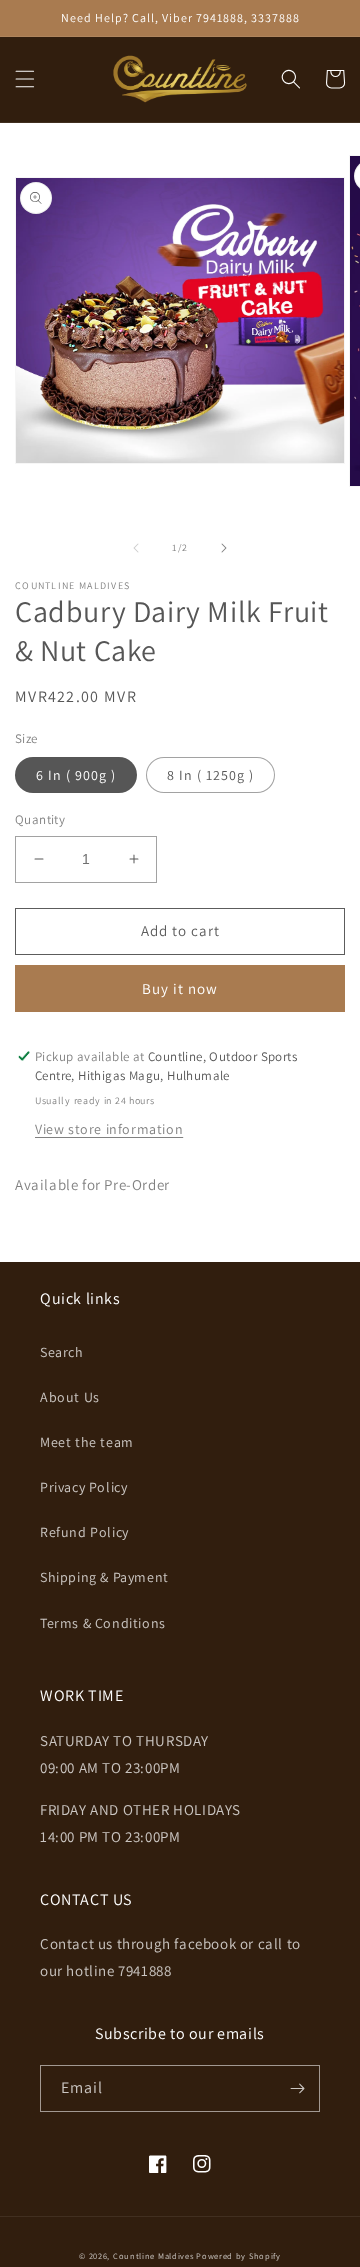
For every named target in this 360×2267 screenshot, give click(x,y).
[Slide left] (136, 548)
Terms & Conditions (103, 1623)
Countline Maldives (153, 2255)
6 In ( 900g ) (76, 775)
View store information (109, 1129)
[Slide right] (224, 548)
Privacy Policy (83, 1487)
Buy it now (180, 988)
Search (62, 1352)
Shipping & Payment (104, 1577)
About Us (70, 1397)
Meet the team (87, 1442)
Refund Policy (84, 1532)
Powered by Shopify (238, 2255)
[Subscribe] (297, 2088)
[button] (25, 79)
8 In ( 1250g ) (210, 775)
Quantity (40, 819)
